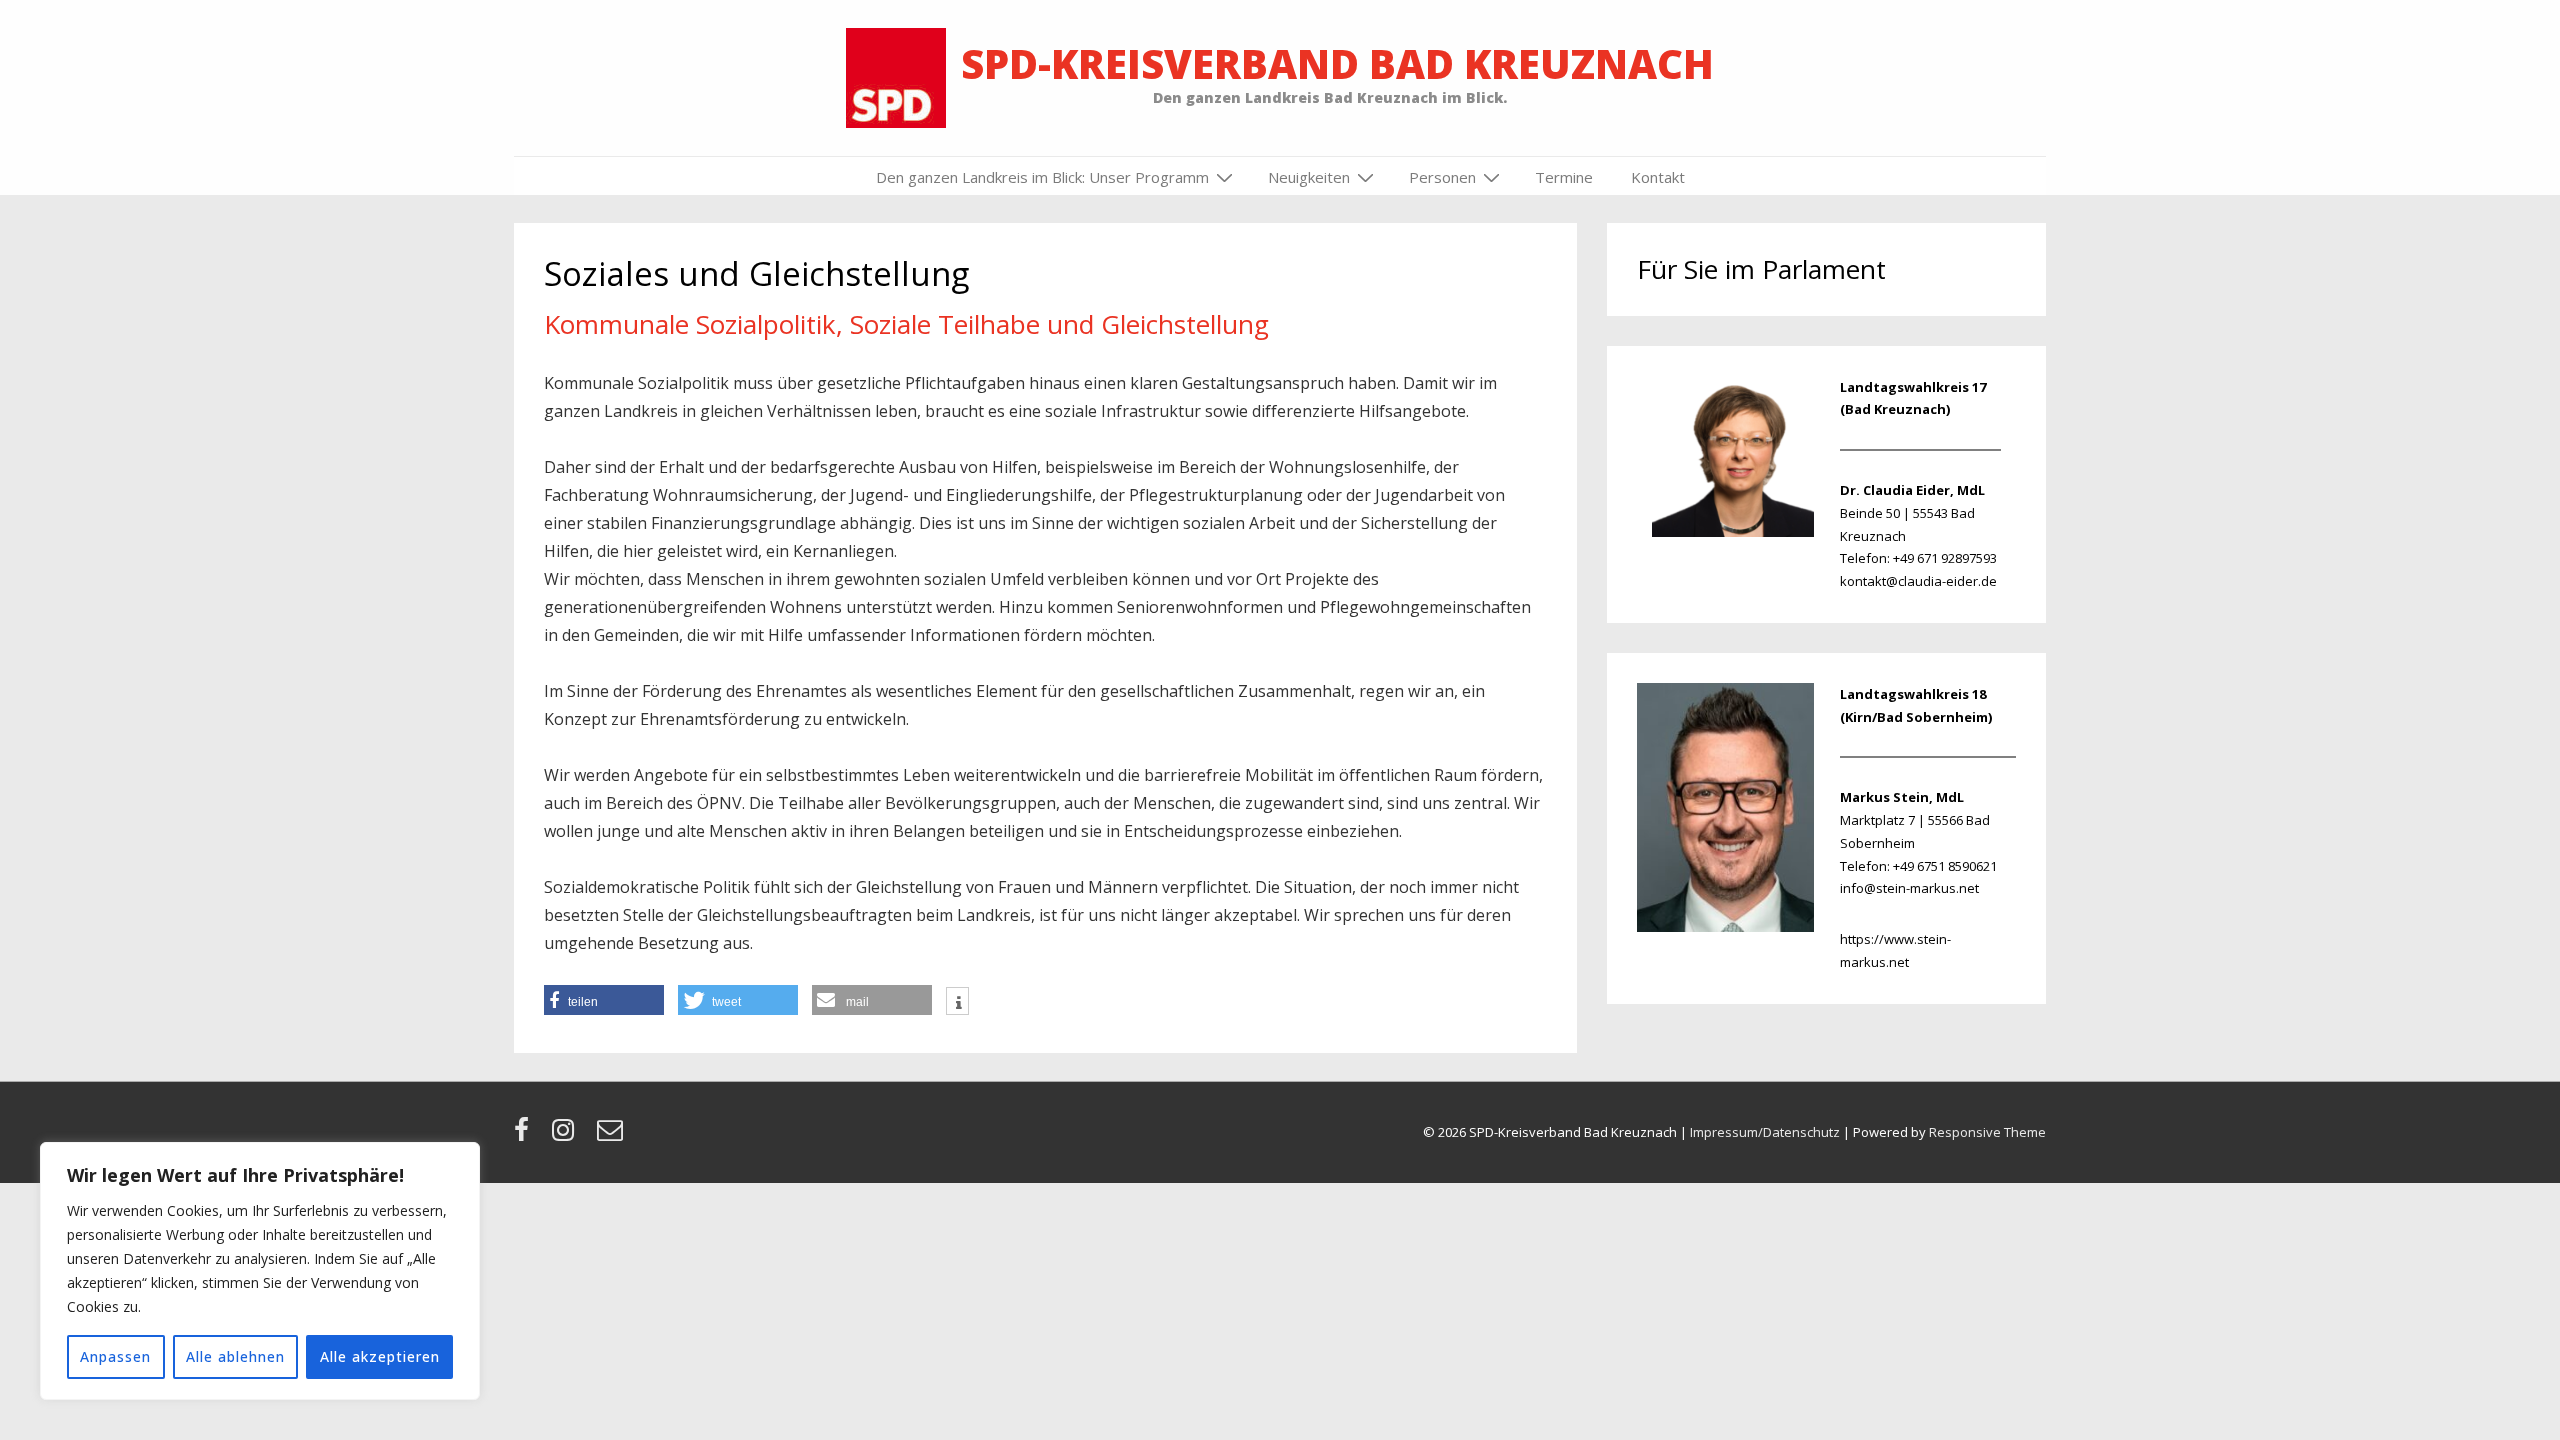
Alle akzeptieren (380, 1356)
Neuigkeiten (1309, 177)
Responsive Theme (1987, 1132)
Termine (1564, 177)
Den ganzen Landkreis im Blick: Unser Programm (1042, 177)
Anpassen (115, 1356)
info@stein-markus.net (1909, 888)
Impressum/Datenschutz (1765, 1132)
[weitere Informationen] (957, 1003)
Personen (1442, 177)
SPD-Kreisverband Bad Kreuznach (1337, 63)
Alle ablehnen (235, 1356)
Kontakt (1658, 177)
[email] (612, 1136)
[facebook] (525, 1136)
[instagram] (567, 1136)
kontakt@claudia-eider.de (1918, 581)
